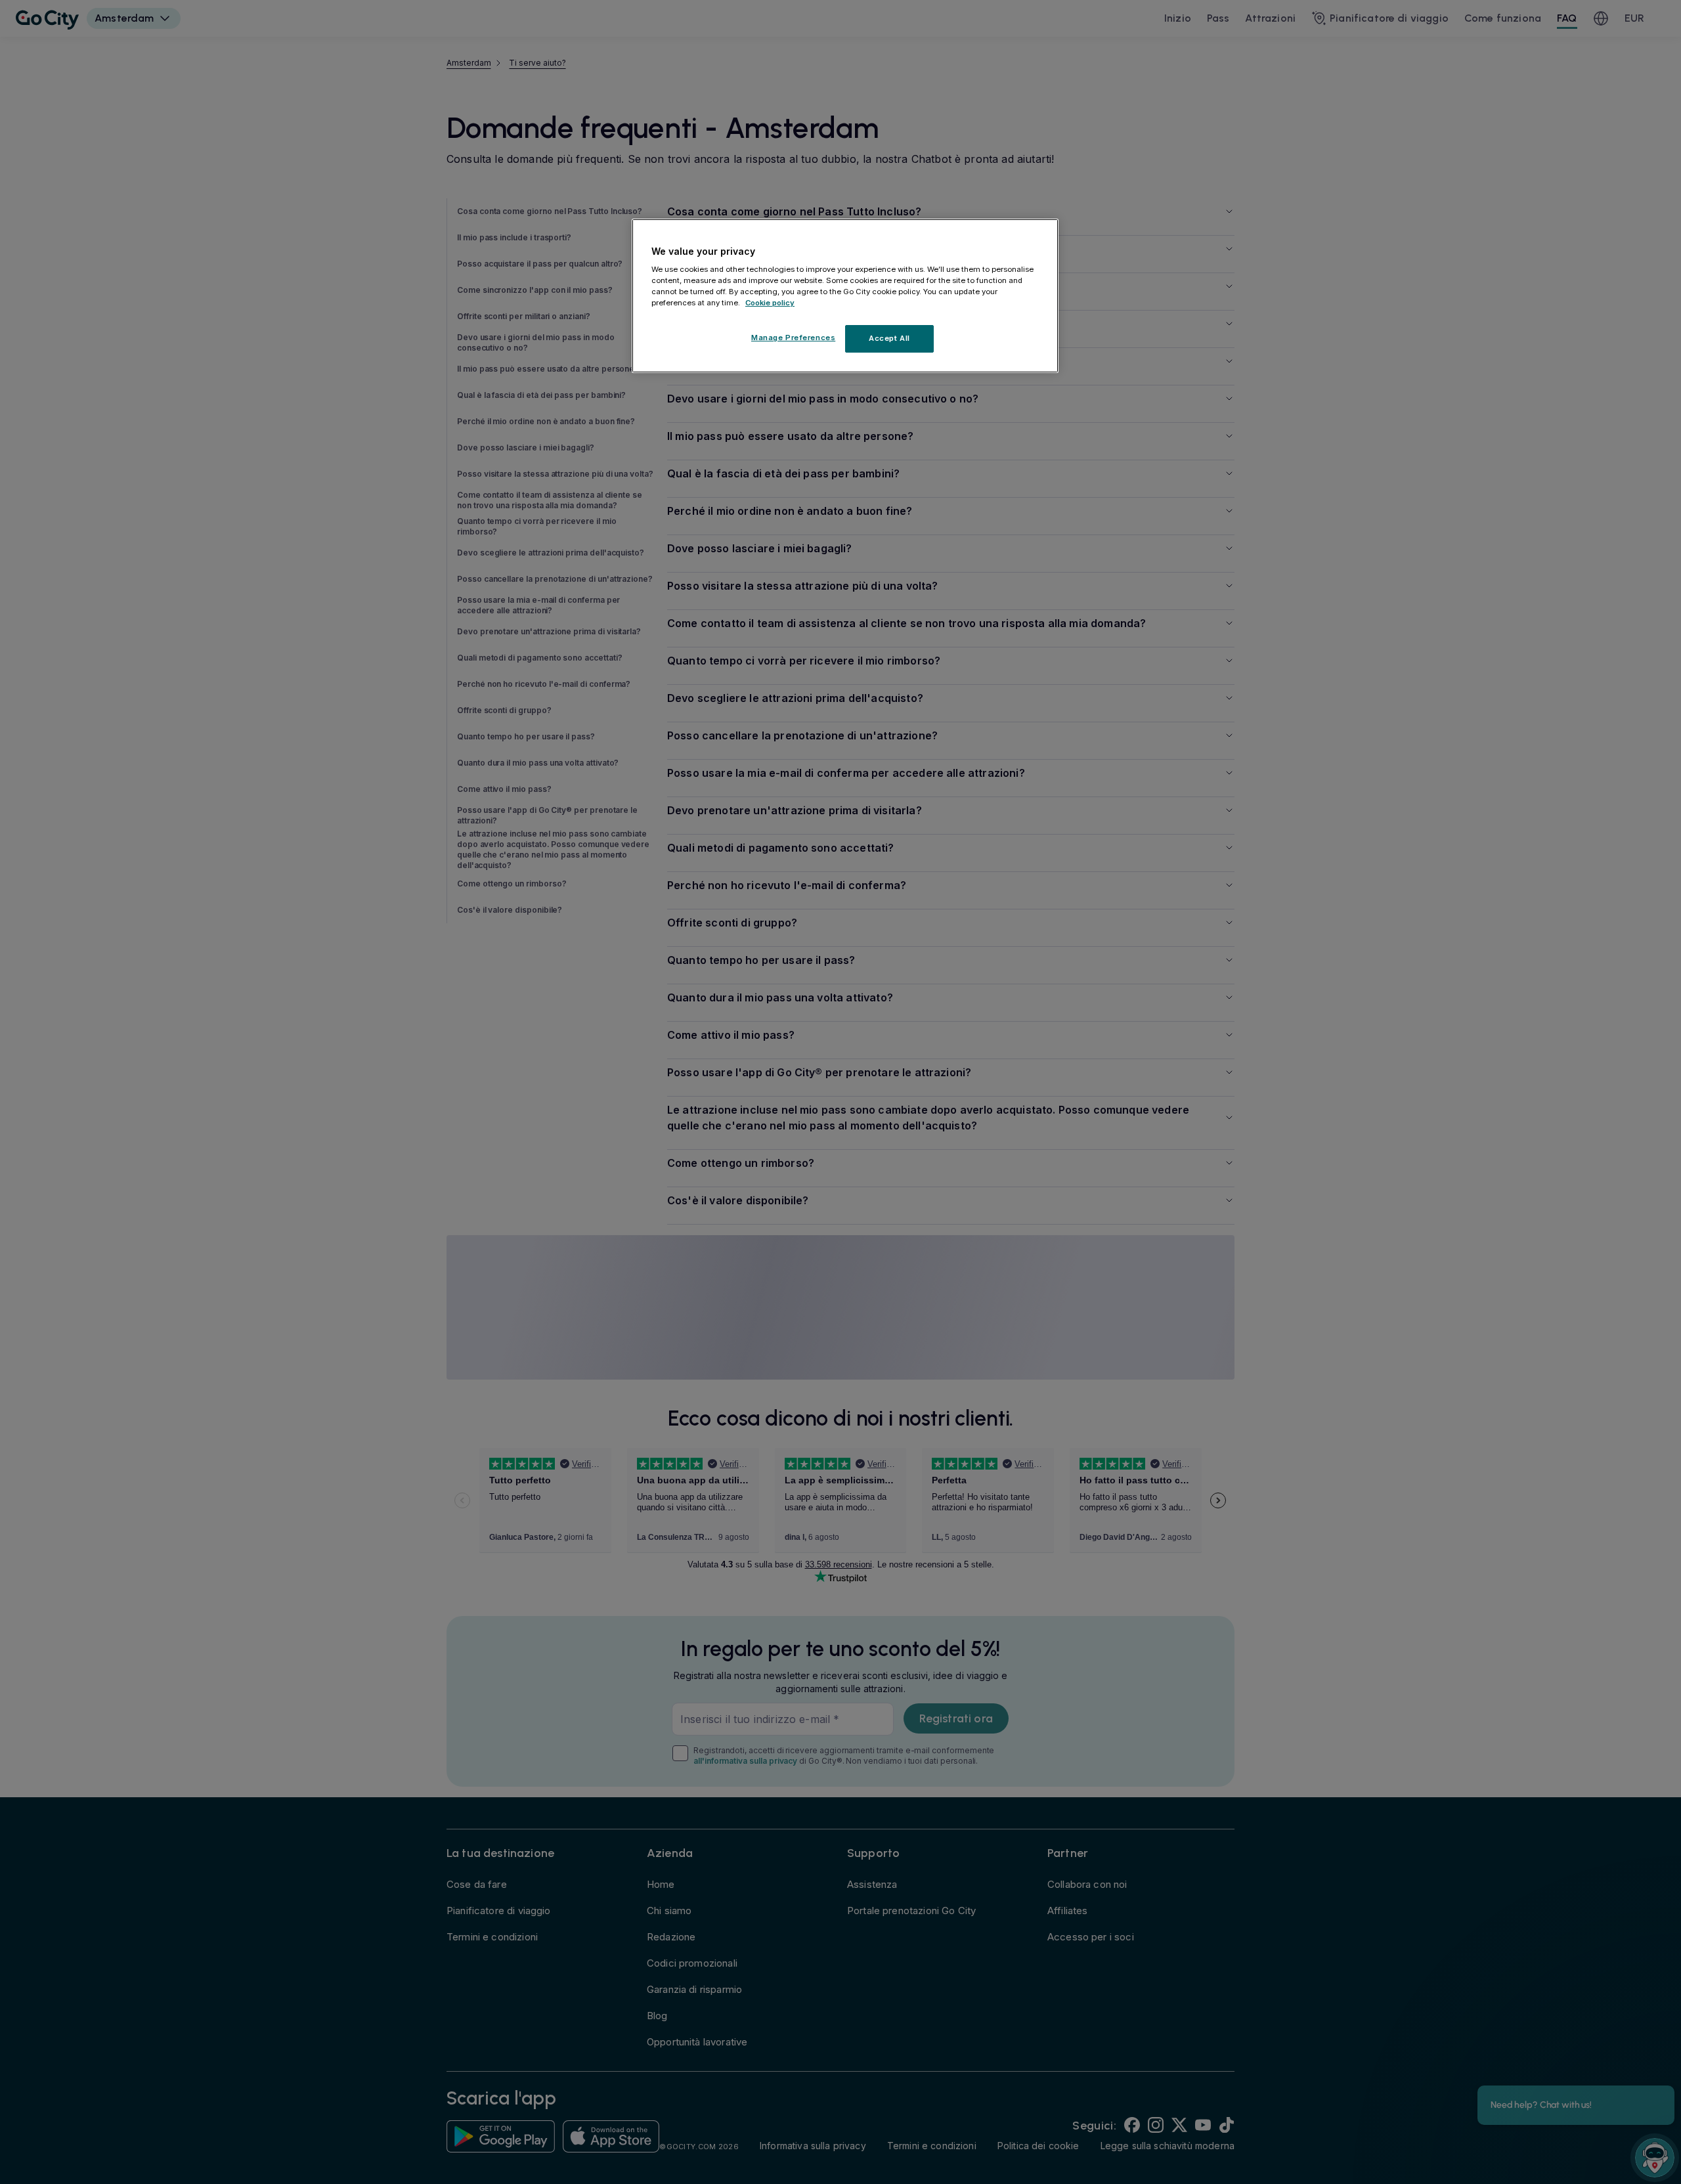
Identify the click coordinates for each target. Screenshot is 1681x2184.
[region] (845, 296)
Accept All (889, 338)
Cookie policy (770, 303)
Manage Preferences (793, 338)
